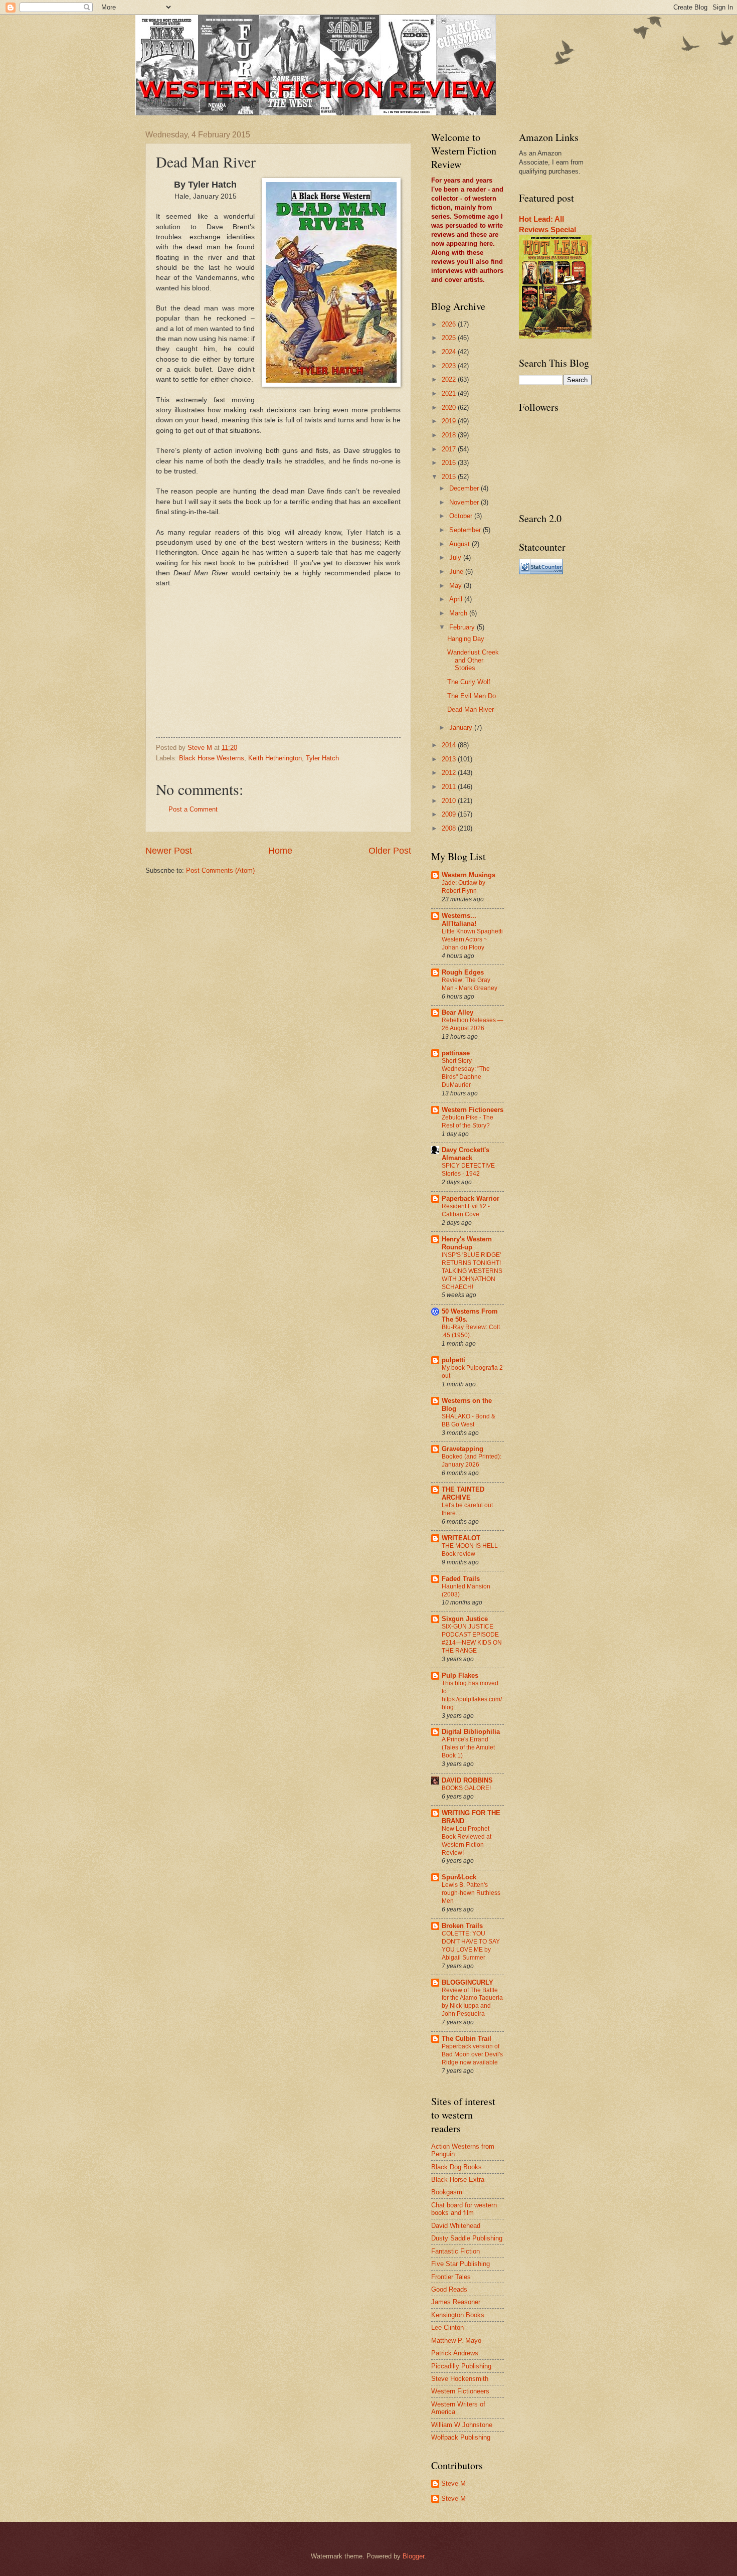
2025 (450, 338)
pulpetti (453, 1360)
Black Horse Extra (458, 2180)
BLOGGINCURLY (468, 1982)
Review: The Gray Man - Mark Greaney (470, 984)
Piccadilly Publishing (461, 2366)
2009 (450, 814)
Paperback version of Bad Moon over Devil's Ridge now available (472, 2054)
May (456, 586)
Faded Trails (461, 1579)
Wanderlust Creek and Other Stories (473, 660)
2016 (450, 463)
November (465, 502)
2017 (450, 449)
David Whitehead (456, 2226)
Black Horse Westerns (212, 758)
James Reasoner (456, 2302)
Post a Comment (193, 809)
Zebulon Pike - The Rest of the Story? (468, 1121)
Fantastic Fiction (455, 2251)
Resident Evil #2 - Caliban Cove (466, 1210)
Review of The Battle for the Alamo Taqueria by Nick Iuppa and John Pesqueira (472, 2002)
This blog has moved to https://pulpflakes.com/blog (472, 1695)
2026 (450, 324)
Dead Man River (471, 709)
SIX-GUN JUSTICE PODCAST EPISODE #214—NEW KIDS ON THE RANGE (472, 1639)
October (462, 516)
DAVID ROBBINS (467, 1780)
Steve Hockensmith (460, 2379)
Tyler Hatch (322, 758)
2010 (450, 801)
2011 (450, 787)
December (465, 488)
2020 (450, 408)
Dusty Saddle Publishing (467, 2238)
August (460, 544)
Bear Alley (457, 1012)
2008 (450, 828)
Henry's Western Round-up (467, 1243)
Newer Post (169, 851)
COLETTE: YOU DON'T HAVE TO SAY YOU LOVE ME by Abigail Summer (471, 1946)
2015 (450, 477)
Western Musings (469, 875)
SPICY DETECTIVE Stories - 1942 (468, 1170)
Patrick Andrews (455, 2353)
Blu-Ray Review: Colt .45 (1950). (471, 1331)
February (463, 627)
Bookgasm (447, 2192)
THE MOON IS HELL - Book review (472, 1550)
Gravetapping (463, 1449)
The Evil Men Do (472, 696)
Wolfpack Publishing (461, 2437)
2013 (450, 759)
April (457, 599)
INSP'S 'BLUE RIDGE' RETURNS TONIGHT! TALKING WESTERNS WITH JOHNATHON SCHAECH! (472, 1271)
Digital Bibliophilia (471, 1732)
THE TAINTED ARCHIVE (463, 1493)
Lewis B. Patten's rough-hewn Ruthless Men (471, 1893)
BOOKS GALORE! (466, 1788)
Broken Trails (462, 1926)
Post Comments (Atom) (220, 870)
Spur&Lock (459, 1877)
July (456, 557)
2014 (450, 745)
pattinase (456, 1053)
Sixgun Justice (465, 1619)
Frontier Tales (451, 2277)
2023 (450, 366)
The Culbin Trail (467, 2039)
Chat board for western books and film (464, 2209)
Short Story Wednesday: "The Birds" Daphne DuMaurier (466, 1073)
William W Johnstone (462, 2425)
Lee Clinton (447, 2327)
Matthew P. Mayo (456, 2341)
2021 (450, 393)
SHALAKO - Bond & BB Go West (469, 1420)
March (459, 613)
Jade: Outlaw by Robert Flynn (464, 887)
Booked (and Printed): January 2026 (472, 1461)
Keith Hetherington (275, 758)
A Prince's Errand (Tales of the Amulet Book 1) (468, 1747)
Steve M (453, 2483)
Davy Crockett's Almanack (466, 1154)
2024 (450, 352)
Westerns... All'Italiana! (459, 920)
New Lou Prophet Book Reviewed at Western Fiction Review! (467, 1841)
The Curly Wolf (469, 682)
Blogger (413, 2556)
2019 (450, 421)
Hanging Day (466, 639)
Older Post (390, 851)
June (457, 572)
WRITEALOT (461, 1538)
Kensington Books (458, 2315)
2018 (450, 435)
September (466, 530)
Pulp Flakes (460, 1675)
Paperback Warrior (471, 1198)
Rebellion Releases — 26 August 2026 (473, 1024)
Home (280, 851)
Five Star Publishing (460, 2264)
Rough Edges (463, 972)
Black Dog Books (456, 2167)
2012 (450, 773)
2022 (450, 379)
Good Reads (449, 2289)
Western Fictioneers (473, 1110)
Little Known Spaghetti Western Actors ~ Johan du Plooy (472, 939)
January (462, 728)
